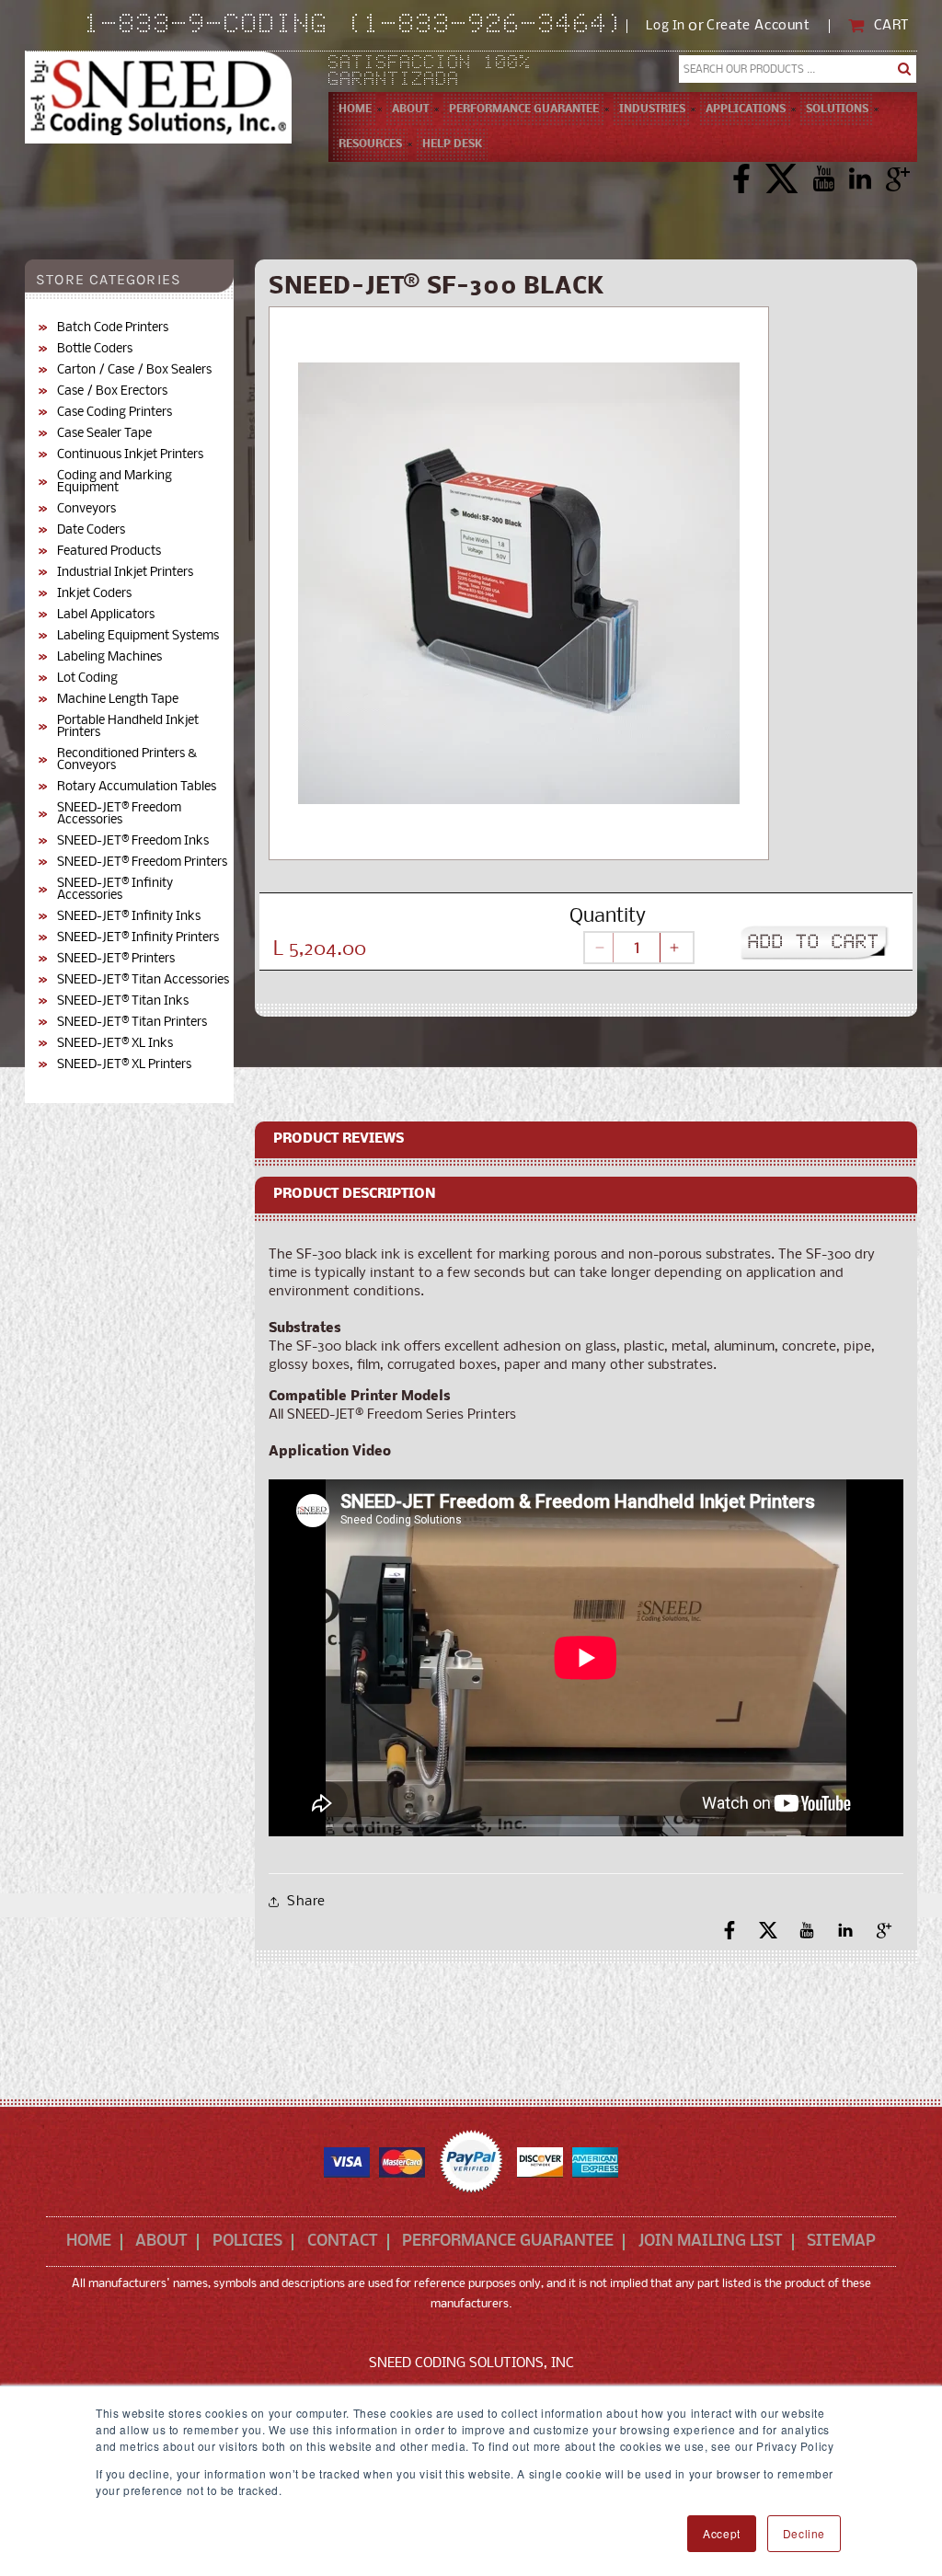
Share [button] (306, 1902)
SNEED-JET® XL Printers (124, 1065)
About (161, 2242)
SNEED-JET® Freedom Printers (142, 862)
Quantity (608, 917)
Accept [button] (722, 2533)
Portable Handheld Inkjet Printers (128, 727)
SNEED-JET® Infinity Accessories (115, 890)
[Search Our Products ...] (904, 69)
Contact (343, 2242)
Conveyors (86, 509)
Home (89, 2242)
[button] (410, 109)
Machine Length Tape (118, 700)
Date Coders (91, 530)
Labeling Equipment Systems (138, 636)
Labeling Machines (109, 657)
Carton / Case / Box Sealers (134, 370)
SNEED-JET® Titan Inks (123, 1001)
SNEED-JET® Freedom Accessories (119, 814)
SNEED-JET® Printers (116, 959)
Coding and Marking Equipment (115, 482)
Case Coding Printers (115, 413)
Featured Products (109, 552)
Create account (758, 26)
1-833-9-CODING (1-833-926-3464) (356, 26)
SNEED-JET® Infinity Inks (129, 917)
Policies (247, 2242)
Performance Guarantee (508, 2242)
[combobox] (798, 69)
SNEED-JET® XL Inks (115, 1044)
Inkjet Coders (94, 594)
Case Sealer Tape (104, 434)
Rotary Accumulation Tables (137, 787)
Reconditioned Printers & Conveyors (127, 760)
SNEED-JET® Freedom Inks (133, 841)
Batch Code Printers (113, 328)
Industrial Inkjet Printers (125, 573)
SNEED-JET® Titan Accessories (143, 980)
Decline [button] (804, 2533)
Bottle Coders (95, 349)
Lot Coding (87, 678)
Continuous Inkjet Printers (130, 455)
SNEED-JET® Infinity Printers (138, 938)
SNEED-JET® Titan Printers (132, 1023)
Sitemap (841, 2242)
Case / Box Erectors (112, 391)
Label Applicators (106, 615)
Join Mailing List (711, 2242)
